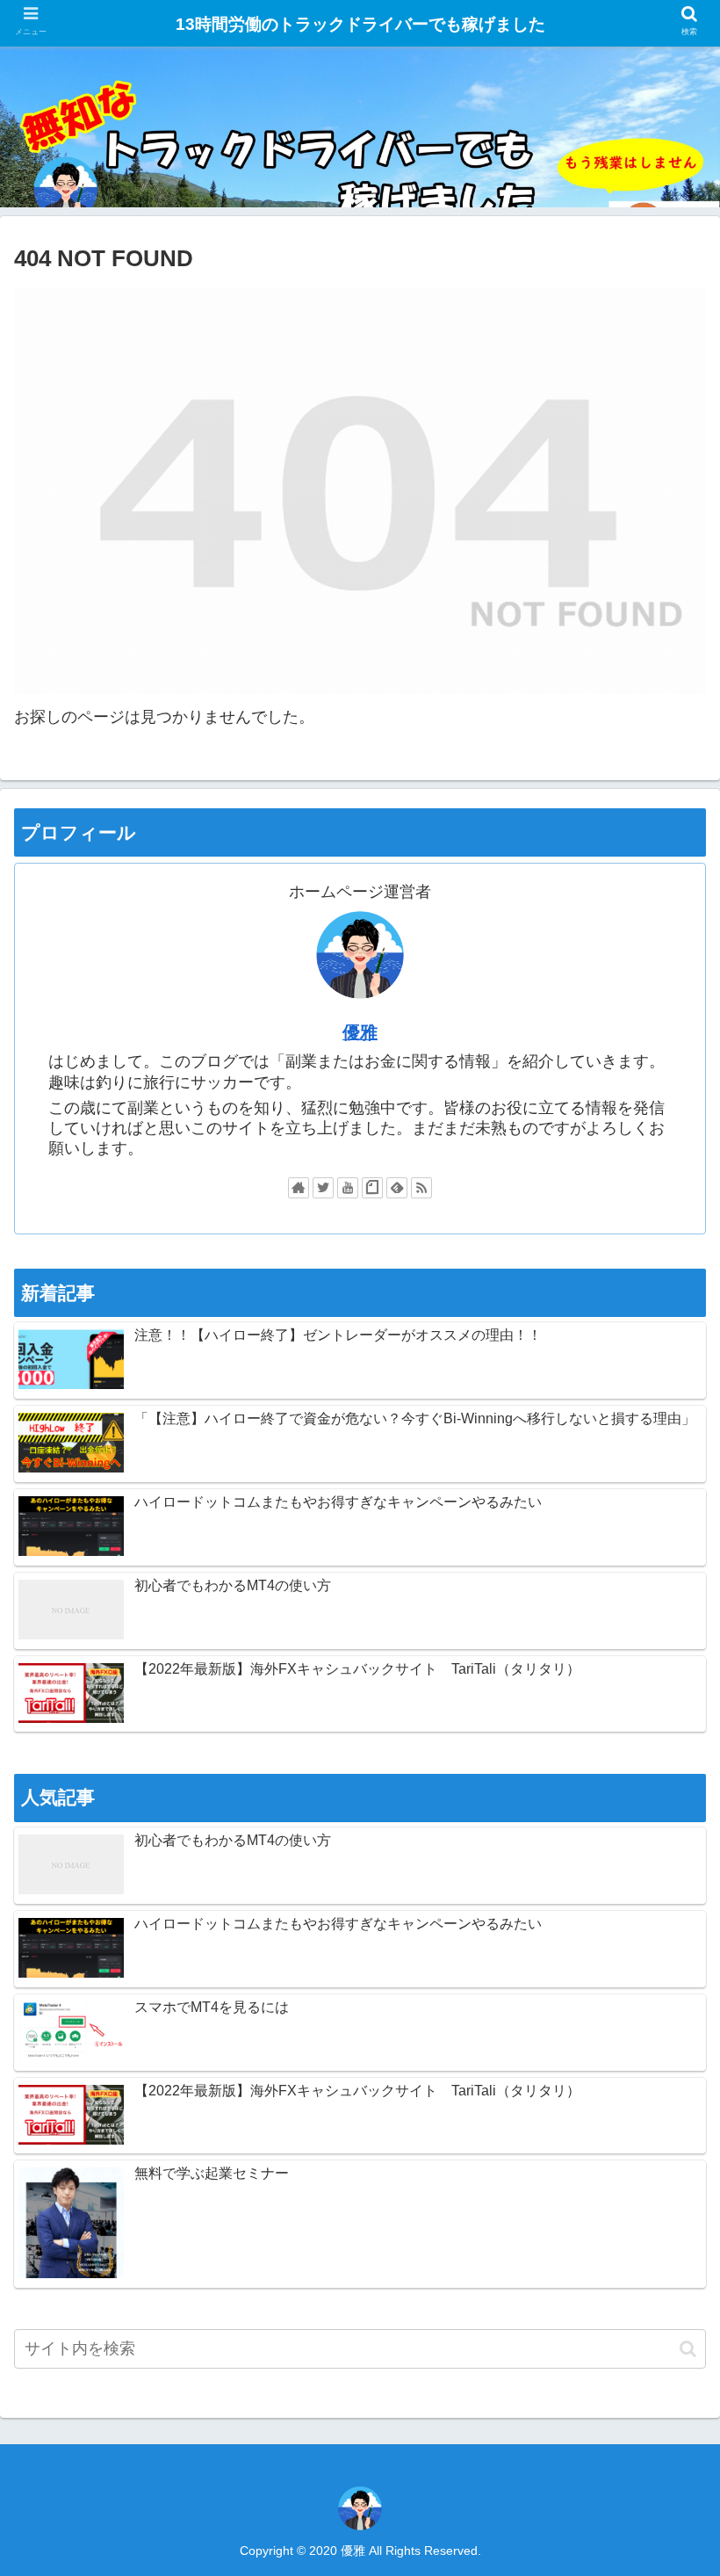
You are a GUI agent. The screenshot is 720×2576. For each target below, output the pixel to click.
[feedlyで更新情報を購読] (397, 1188)
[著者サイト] (299, 1188)
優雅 (360, 1032)
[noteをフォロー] (372, 1188)
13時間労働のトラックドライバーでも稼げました (360, 24)
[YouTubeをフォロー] (348, 1188)
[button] (688, 2349)
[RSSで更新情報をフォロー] (421, 1188)
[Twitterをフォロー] (323, 1188)
